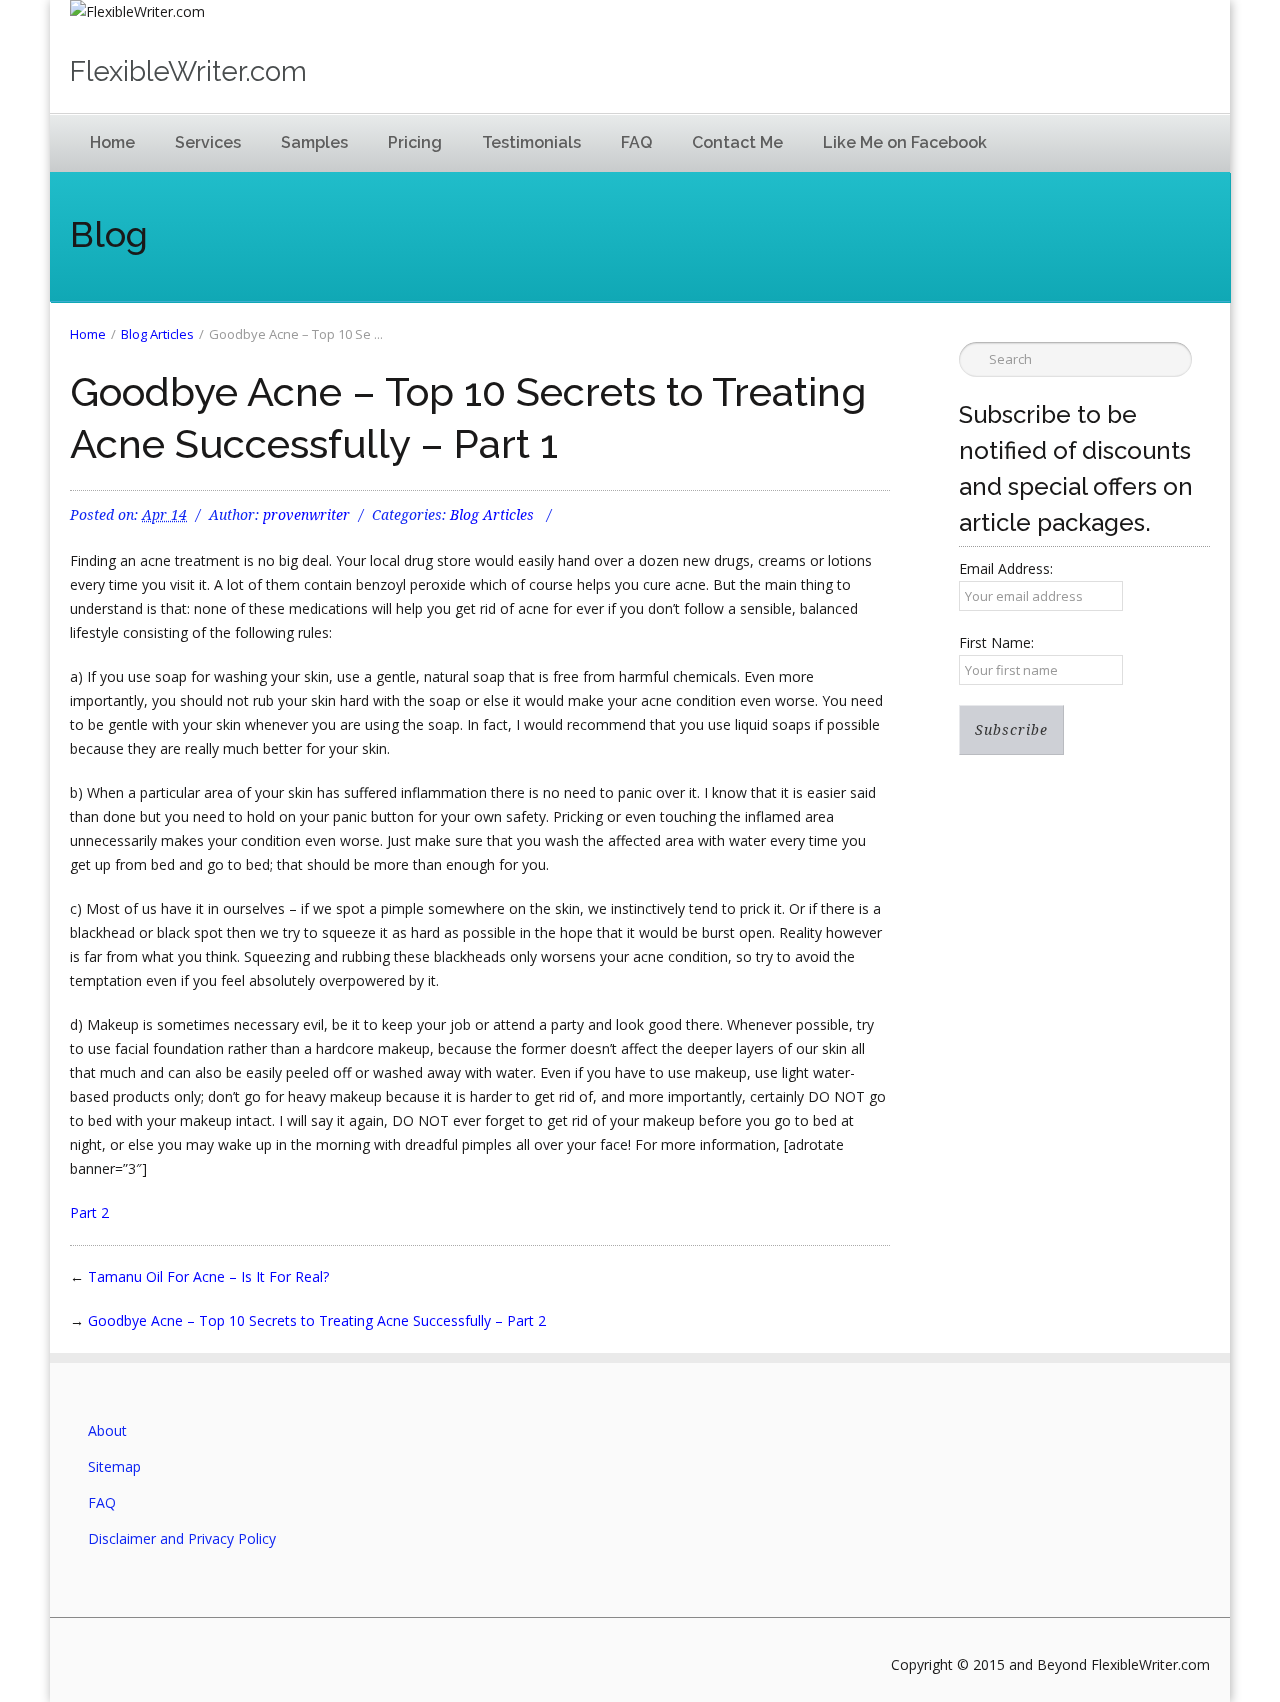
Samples (314, 142)
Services (208, 142)
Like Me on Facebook (905, 142)
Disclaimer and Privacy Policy (182, 1538)
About (107, 1430)
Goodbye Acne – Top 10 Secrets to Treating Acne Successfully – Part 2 (317, 1320)
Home (112, 142)
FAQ (636, 142)
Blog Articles (157, 334)
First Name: (996, 642)
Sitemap (114, 1466)
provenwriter (306, 515)
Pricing (415, 142)
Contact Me (737, 142)
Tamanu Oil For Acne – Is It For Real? (208, 1276)
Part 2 (89, 1212)
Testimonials (531, 142)
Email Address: (1006, 568)
